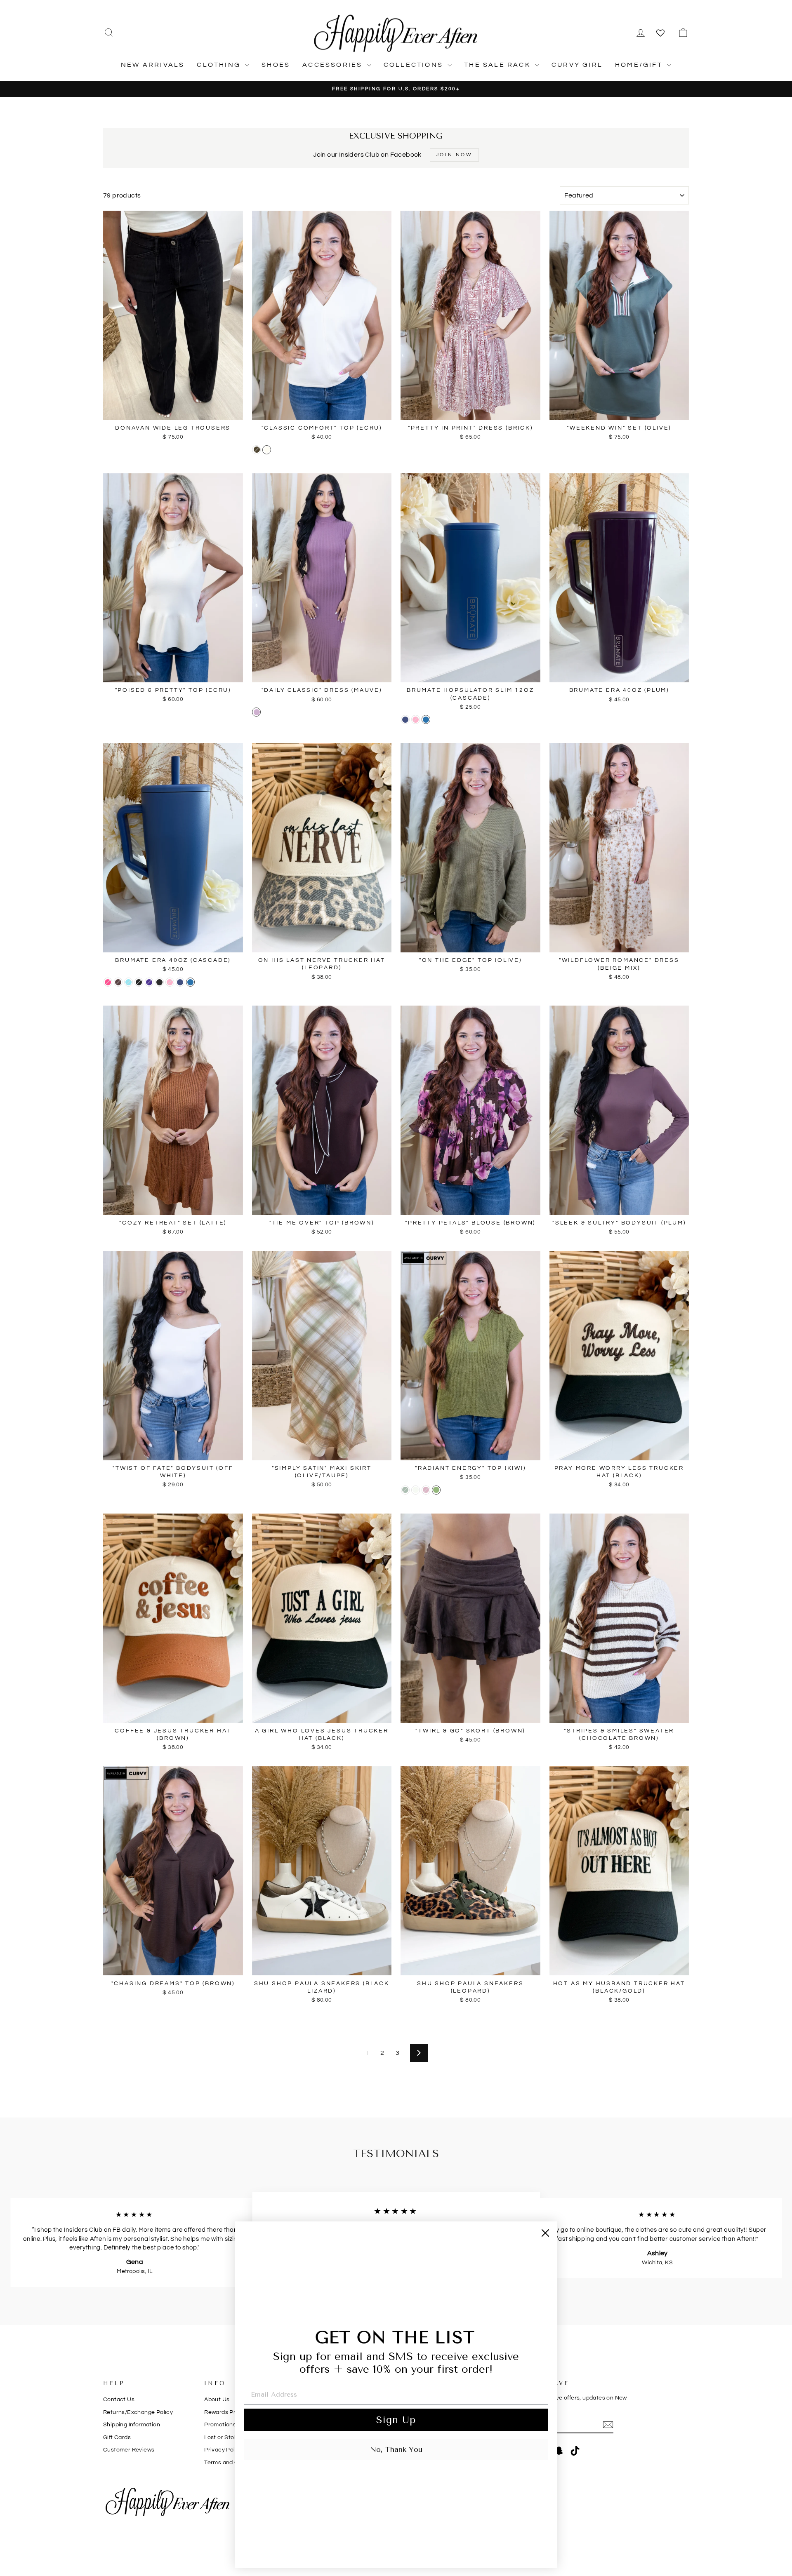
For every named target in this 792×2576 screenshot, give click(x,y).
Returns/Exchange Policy (138, 2412)
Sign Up (396, 2420)
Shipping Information (132, 2425)
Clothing (220, 65)
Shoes (276, 65)
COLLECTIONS (415, 65)
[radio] (256, 450)
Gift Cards (117, 2437)
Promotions (220, 2425)
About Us (217, 2400)
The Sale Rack (499, 65)
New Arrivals (153, 65)
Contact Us (119, 2400)
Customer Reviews (129, 2450)
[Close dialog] (545, 2233)
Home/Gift (640, 65)
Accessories (334, 65)
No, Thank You (396, 2449)
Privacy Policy (224, 2450)
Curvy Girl (577, 65)
